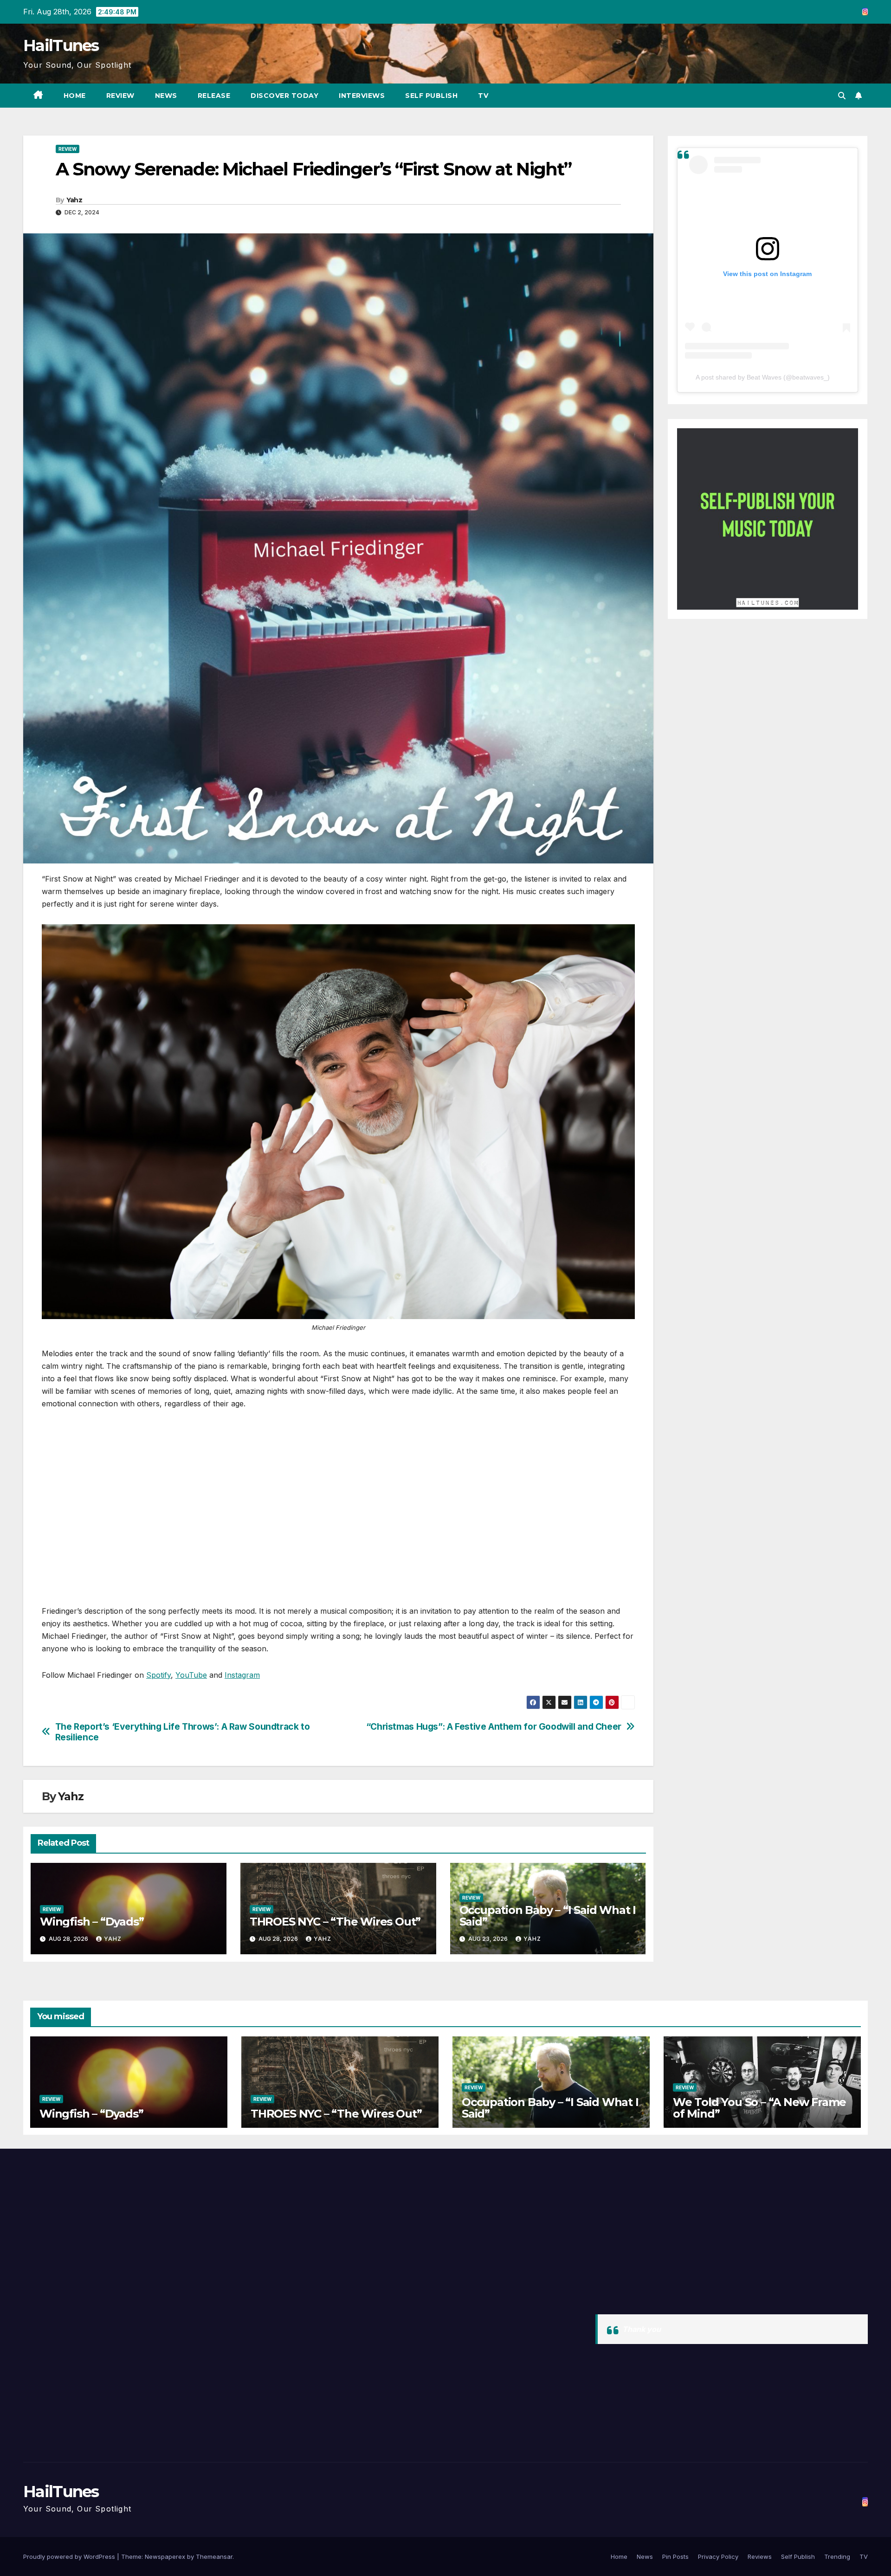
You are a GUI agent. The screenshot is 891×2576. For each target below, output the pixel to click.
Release (214, 96)
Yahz (74, 200)
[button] (842, 96)
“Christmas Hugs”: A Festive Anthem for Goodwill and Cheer (494, 1727)
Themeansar (214, 2557)
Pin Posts (675, 2557)
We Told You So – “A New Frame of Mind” (759, 2108)
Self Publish (431, 96)
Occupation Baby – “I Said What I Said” (548, 1916)
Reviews (760, 2557)
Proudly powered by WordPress (70, 2557)
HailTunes (61, 45)
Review (120, 96)
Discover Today (284, 96)
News (166, 96)
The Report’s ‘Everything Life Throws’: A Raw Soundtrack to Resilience (183, 1732)
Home (75, 96)
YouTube (191, 1675)
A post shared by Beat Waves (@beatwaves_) (763, 377)
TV (483, 96)
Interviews (362, 96)
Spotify (158, 1675)
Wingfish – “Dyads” (92, 1922)
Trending (837, 2557)
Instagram (242, 1675)
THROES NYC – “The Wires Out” (335, 1922)
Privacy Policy (718, 2557)
